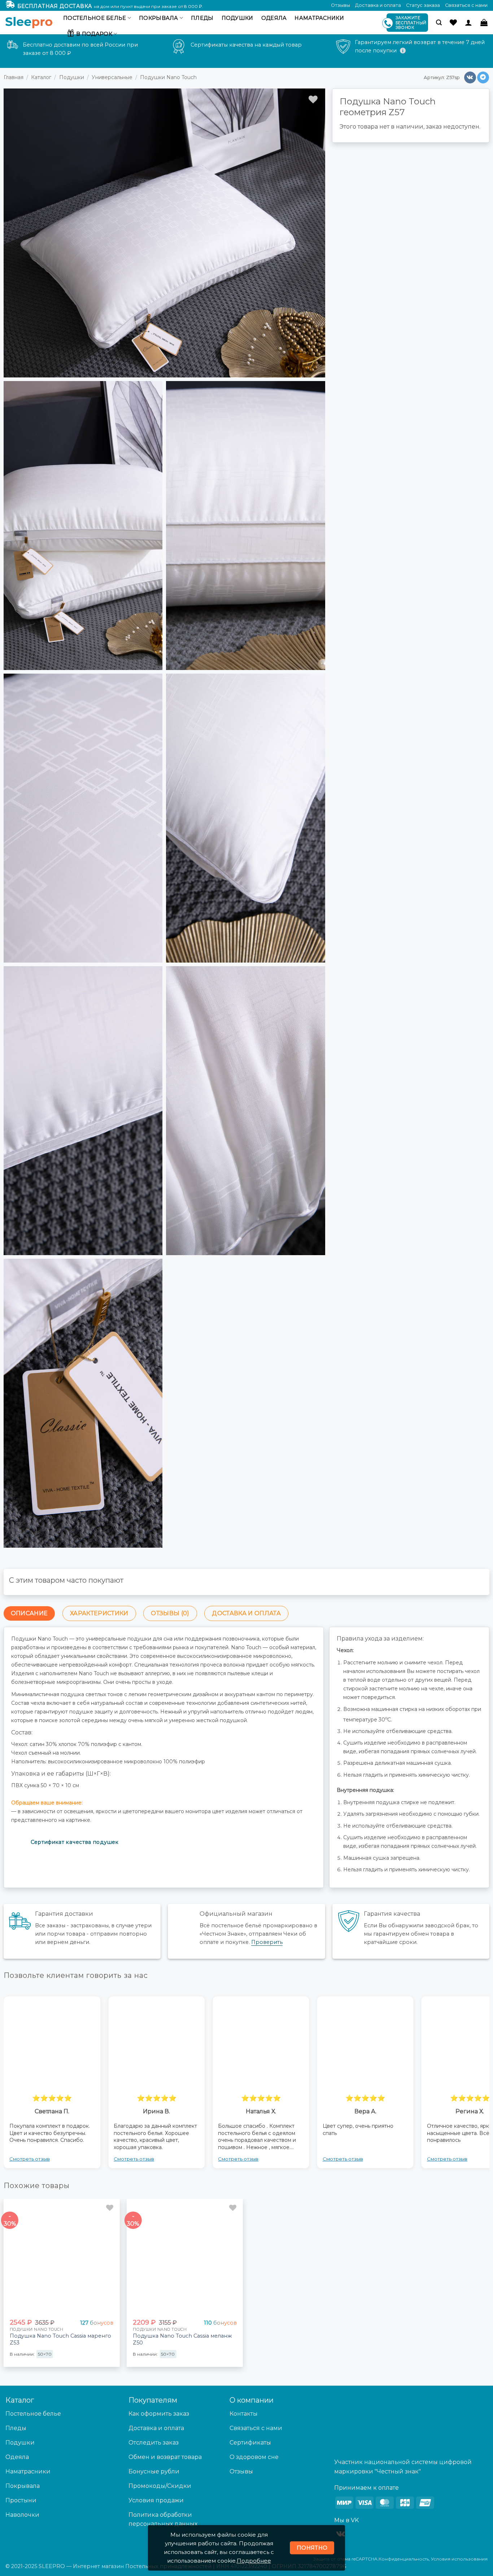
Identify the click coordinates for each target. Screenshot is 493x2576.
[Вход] (468, 22)
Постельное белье (95, 18)
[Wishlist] (453, 22)
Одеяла (274, 18)
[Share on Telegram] (483, 78)
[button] (439, 23)
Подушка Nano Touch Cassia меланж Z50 (182, 2339)
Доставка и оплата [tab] (246, 1613)
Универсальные (112, 77)
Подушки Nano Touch (168, 77)
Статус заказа (423, 5)
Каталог (41, 77)
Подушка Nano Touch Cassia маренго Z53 (60, 2339)
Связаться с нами (466, 5)
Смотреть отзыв (30, 2159)
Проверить (267, 1942)
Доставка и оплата (378, 5)
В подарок (94, 34)
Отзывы (341, 5)
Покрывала (159, 18)
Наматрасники (319, 18)
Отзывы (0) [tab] (170, 1613)
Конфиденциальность (404, 2559)
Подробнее (254, 2561)
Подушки (237, 18)
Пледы (202, 18)
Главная (14, 77)
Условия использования (459, 2559)
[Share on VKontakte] (470, 78)
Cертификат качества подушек (75, 1842)
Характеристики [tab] (99, 1613)
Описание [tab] (29, 1613)
